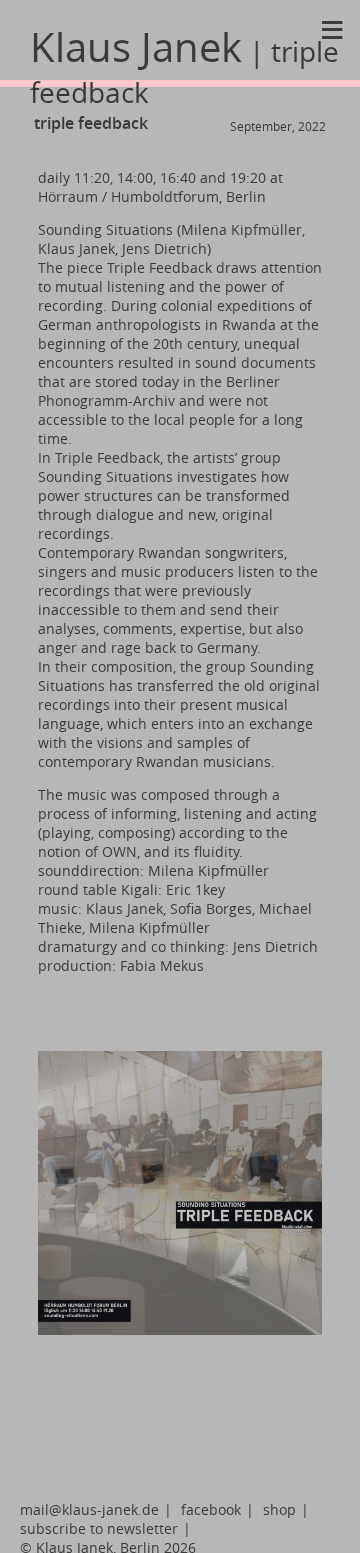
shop (279, 1509)
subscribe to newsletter (99, 1528)
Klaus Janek (184, 65)
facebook (211, 1509)
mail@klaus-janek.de (89, 1509)
